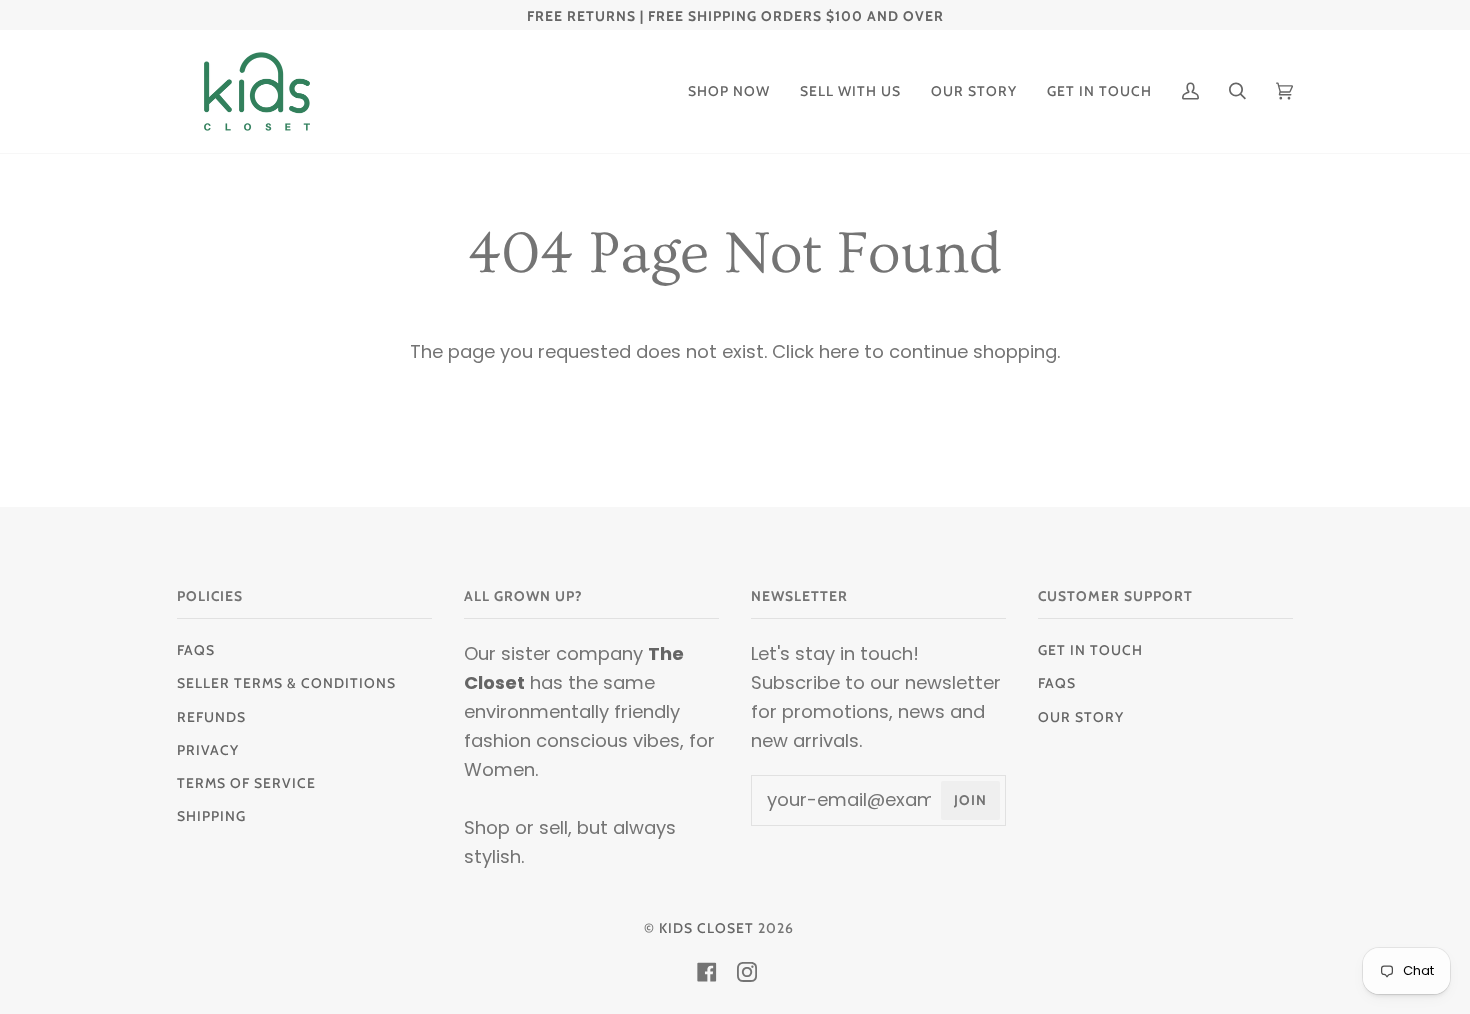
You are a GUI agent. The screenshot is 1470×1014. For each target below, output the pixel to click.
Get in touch (1090, 650)
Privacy (208, 750)
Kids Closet (706, 928)
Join (970, 800)
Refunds (211, 717)
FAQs (196, 650)
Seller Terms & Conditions (286, 683)
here (839, 351)
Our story (1081, 717)
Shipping (211, 816)
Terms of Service (246, 783)
